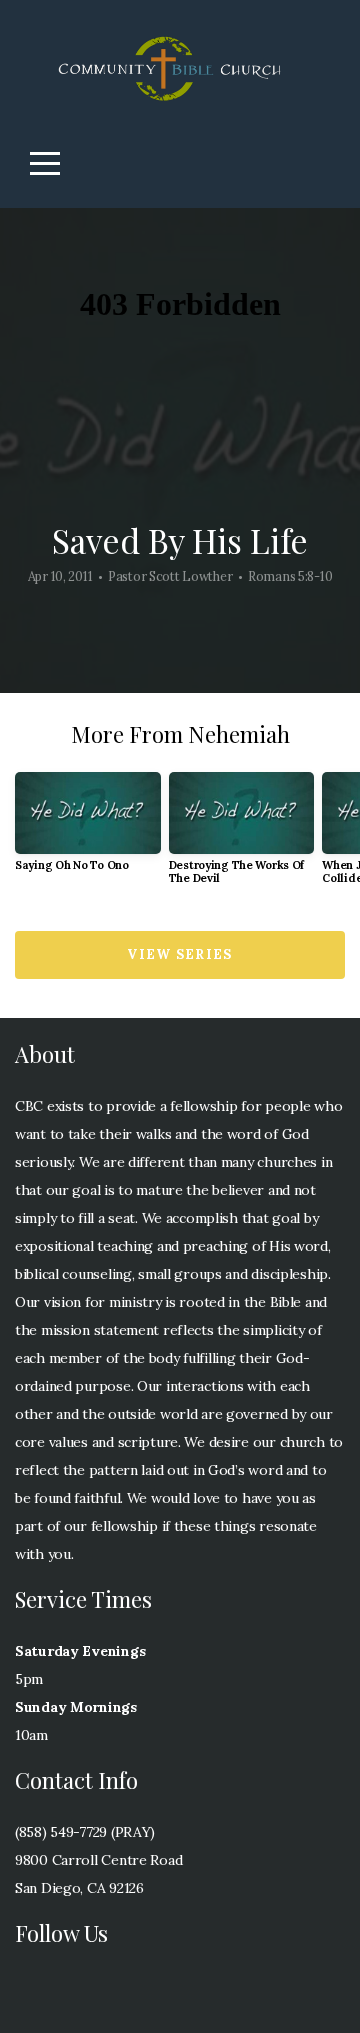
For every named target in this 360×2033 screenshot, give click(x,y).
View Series (179, 954)
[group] (88, 829)
